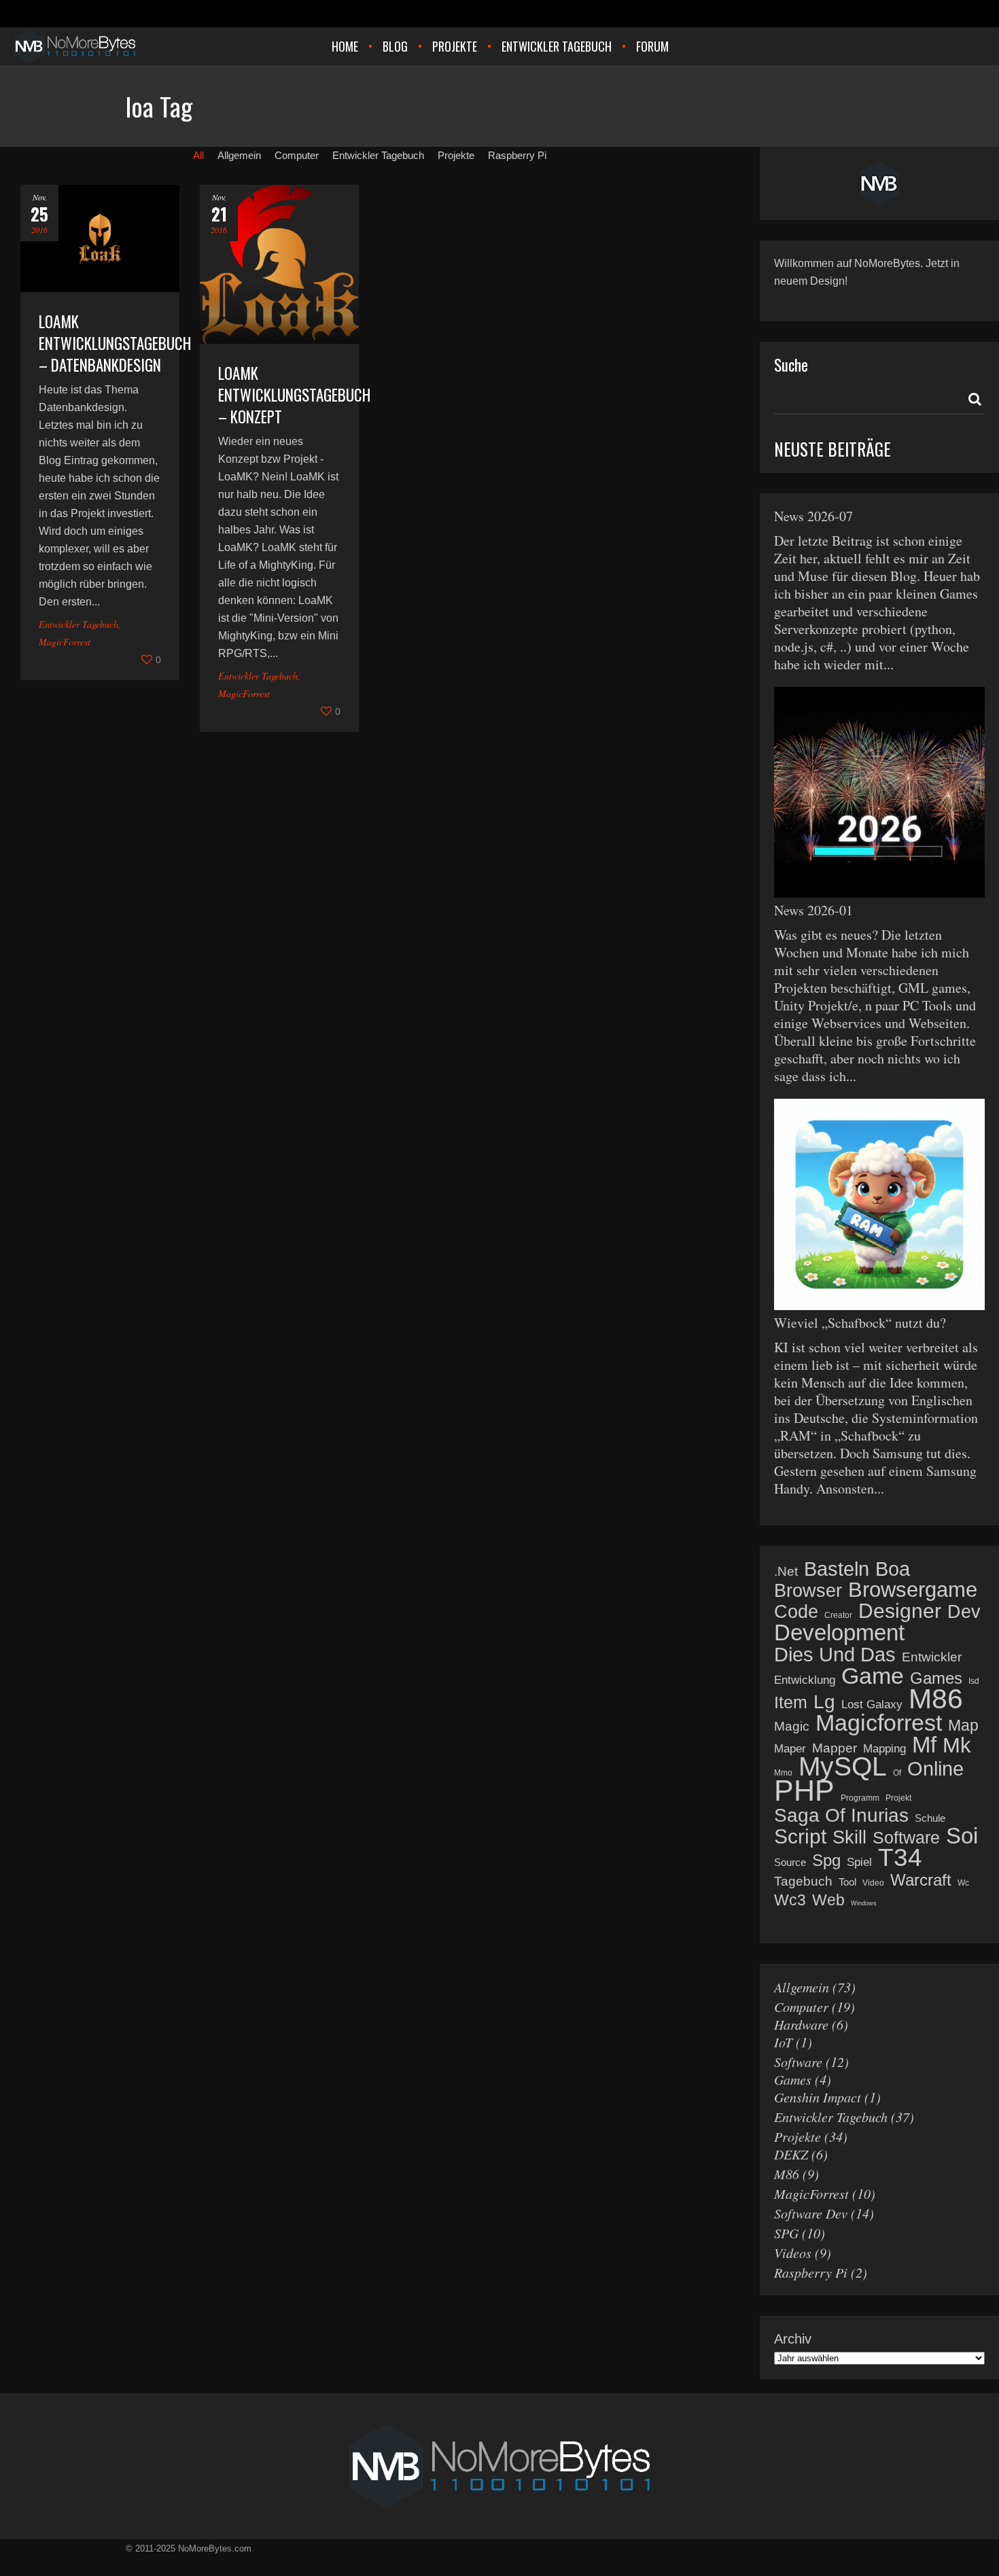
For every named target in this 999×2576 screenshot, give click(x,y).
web (828, 1900)
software (906, 1837)
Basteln (837, 1569)
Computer (801, 2007)
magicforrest (879, 1723)
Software (798, 2062)
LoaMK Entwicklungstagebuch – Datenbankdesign (115, 343)
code (796, 1612)
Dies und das (835, 1655)
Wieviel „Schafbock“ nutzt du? (860, 1323)
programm (860, 1798)
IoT (783, 2042)
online (935, 1769)
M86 (787, 2174)
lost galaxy (872, 1705)
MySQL (843, 1767)
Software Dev (811, 2213)
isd (974, 1681)
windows (864, 1903)
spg (826, 1860)
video (873, 1883)
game (873, 1676)
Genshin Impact (818, 2097)
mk (957, 1746)
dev (964, 1612)
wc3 (790, 1900)
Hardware (801, 2024)
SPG (786, 2233)
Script (800, 1837)
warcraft (921, 1880)
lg (824, 1702)
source (790, 1862)
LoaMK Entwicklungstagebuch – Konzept (294, 395)
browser (808, 1591)
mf (924, 1745)
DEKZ (791, 2154)
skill (849, 1837)
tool (847, 1882)
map (963, 1726)
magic (792, 1726)
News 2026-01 (813, 910)
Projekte (798, 2136)
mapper (835, 1748)
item (791, 1702)
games (936, 1678)
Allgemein (802, 1987)
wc (963, 1883)
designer (900, 1611)
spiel (859, 1862)
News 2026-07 (813, 516)
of (897, 1773)
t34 (900, 1858)
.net (786, 1571)
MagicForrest (65, 642)
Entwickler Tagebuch (78, 624)
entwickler (932, 1657)
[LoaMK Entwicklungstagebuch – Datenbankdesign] (100, 239)
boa (893, 1569)
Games (793, 2079)
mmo (783, 1773)
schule (930, 1818)
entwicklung (805, 1680)
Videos (793, 2253)
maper (790, 1749)
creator (838, 1615)
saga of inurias (841, 1816)
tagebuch (803, 1881)
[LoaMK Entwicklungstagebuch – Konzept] (279, 264)
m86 (936, 1699)
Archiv (793, 2339)
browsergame (913, 1590)
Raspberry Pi (811, 2272)
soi (962, 1836)
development (839, 1633)
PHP (804, 1790)
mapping (884, 1749)
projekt (898, 1798)
